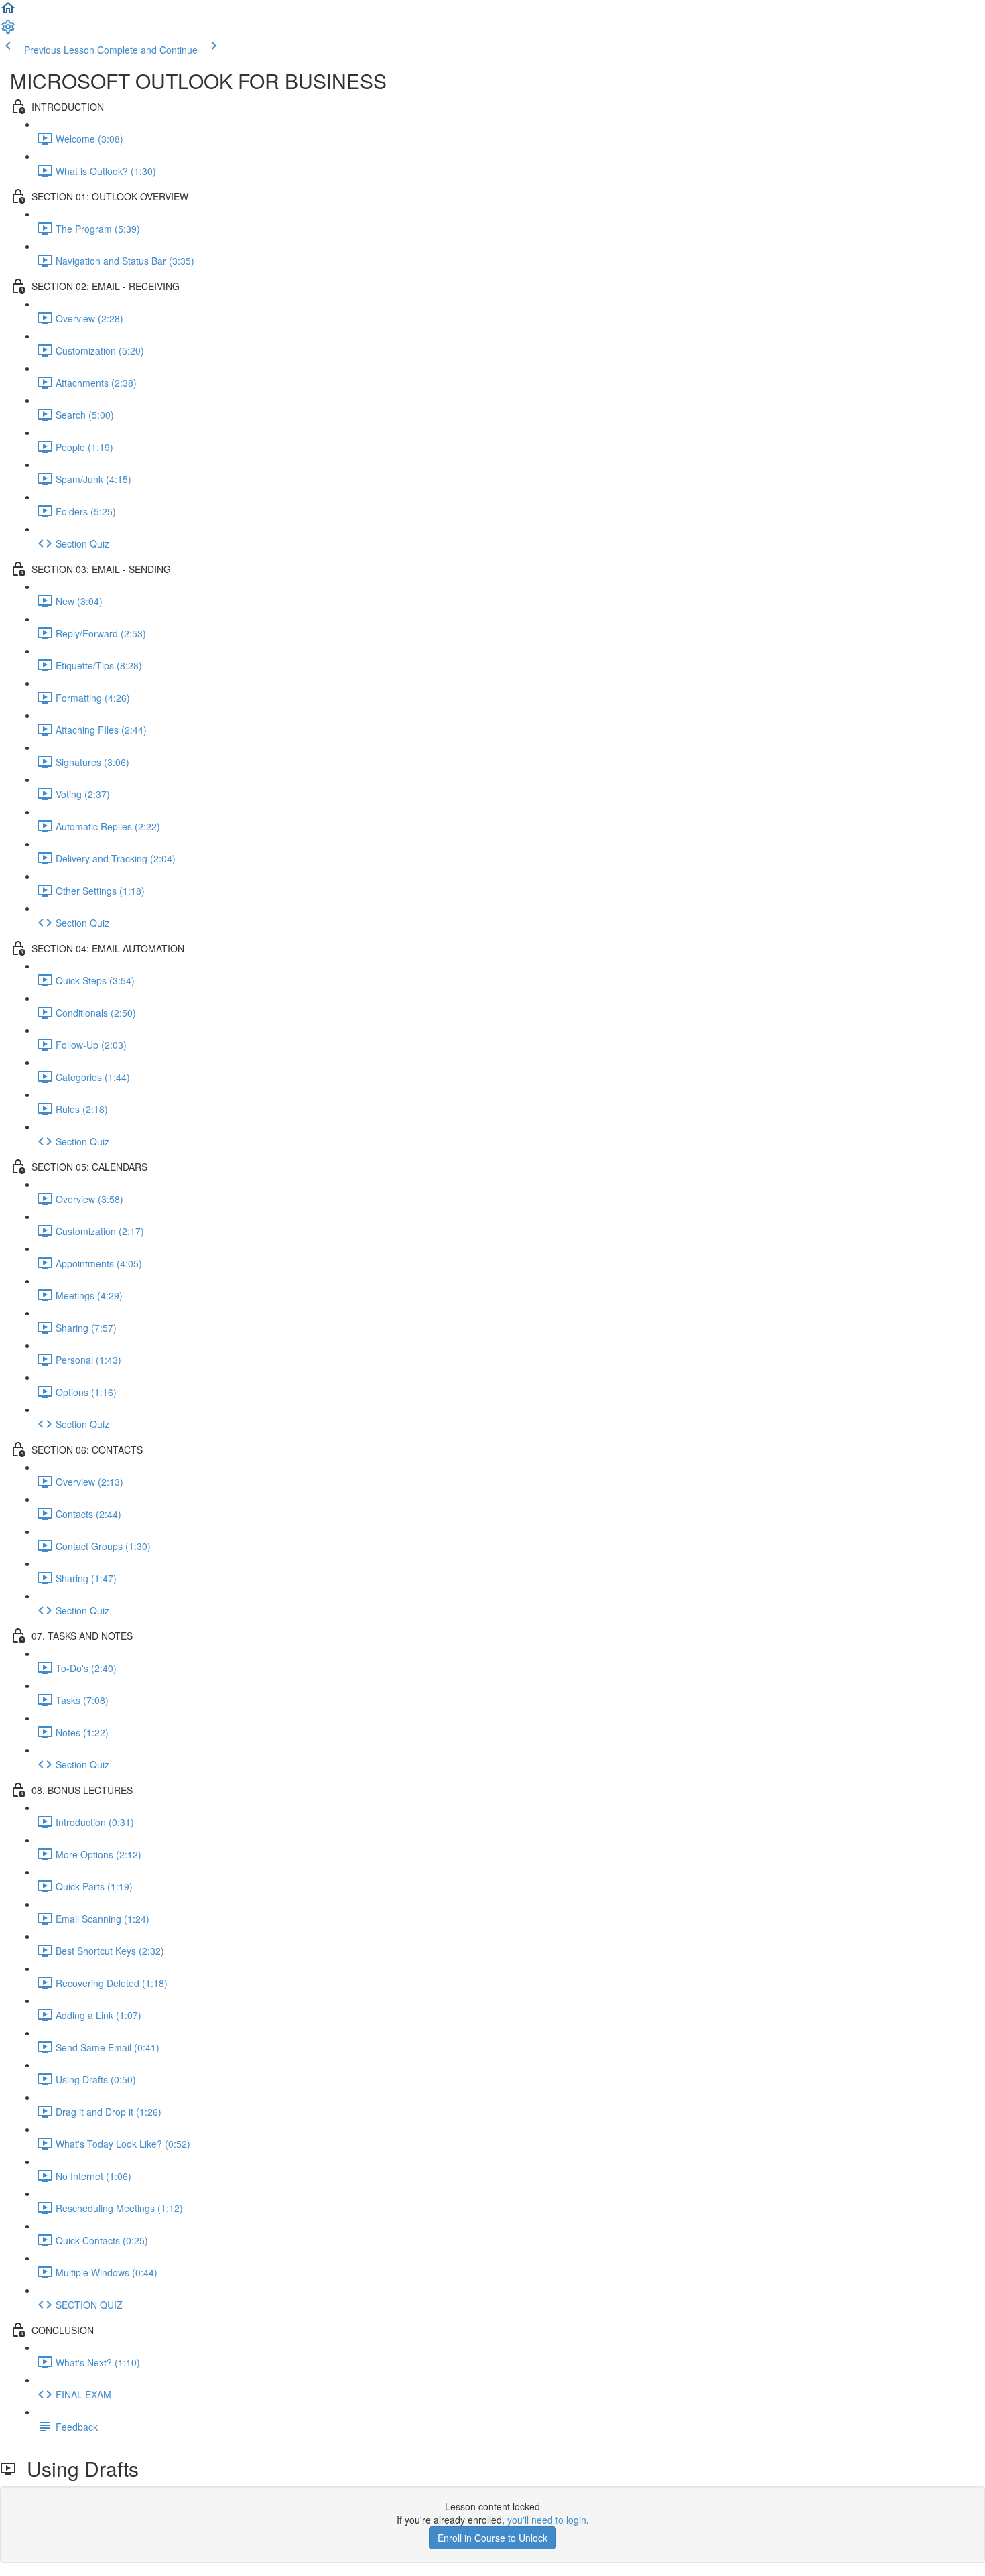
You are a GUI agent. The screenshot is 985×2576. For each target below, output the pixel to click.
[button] (8, 12)
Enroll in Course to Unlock (492, 2538)
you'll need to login (547, 2520)
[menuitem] (8, 31)
